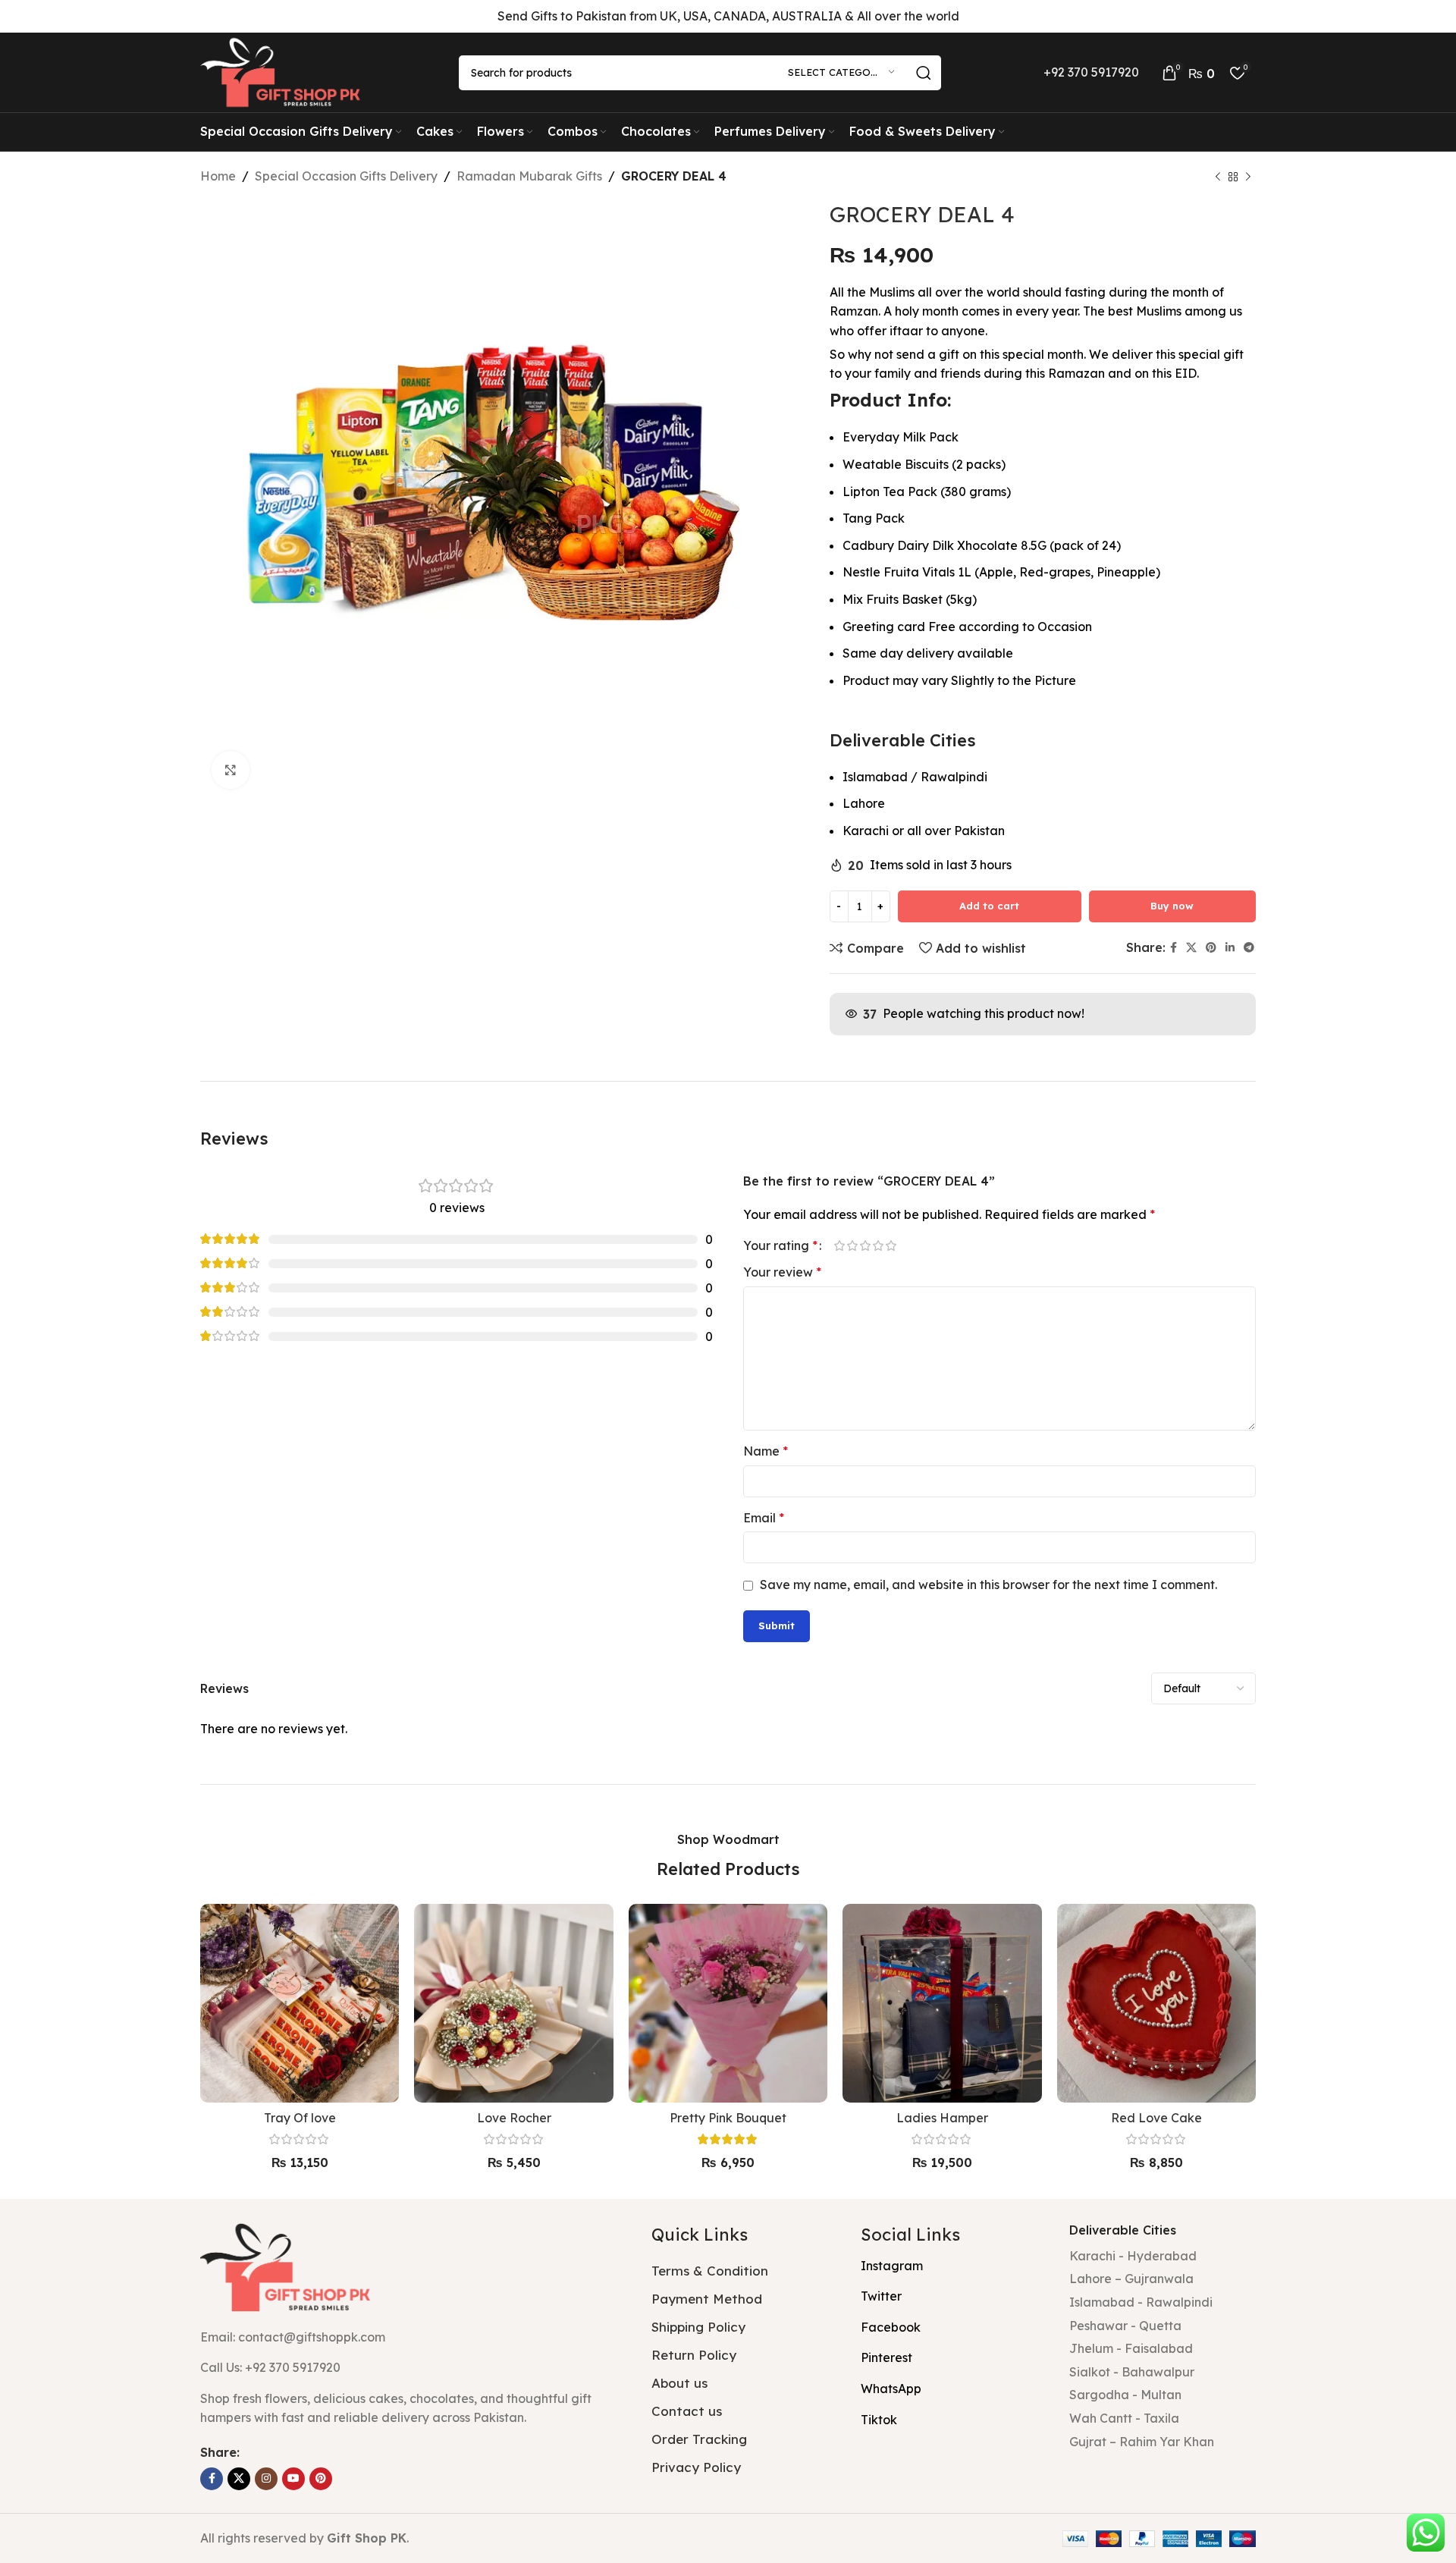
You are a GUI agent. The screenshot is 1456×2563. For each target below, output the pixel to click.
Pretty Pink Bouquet (728, 2118)
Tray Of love (300, 2118)
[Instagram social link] (266, 2479)
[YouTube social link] (293, 2479)
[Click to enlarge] (231, 770)
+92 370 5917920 (1091, 72)
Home (218, 176)
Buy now (1172, 906)
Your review (782, 1272)
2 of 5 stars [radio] (852, 1245)
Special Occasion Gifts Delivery (346, 176)
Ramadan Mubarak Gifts (529, 176)
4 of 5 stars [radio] (878, 1245)
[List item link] (414, 2368)
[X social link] (1191, 948)
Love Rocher (514, 2118)
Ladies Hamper (942, 2118)
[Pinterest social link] (1211, 948)
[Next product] (1248, 177)
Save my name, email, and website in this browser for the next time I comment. (988, 1585)
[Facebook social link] (1174, 948)
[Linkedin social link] (1230, 948)
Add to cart (989, 906)
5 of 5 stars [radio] (891, 1245)
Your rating (780, 1245)
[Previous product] (1218, 177)
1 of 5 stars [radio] (839, 1245)
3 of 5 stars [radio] (865, 1245)
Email (764, 1518)
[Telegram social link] (1249, 948)
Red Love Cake (1156, 2118)
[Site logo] (284, 71)
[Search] (924, 73)
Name (766, 1451)
